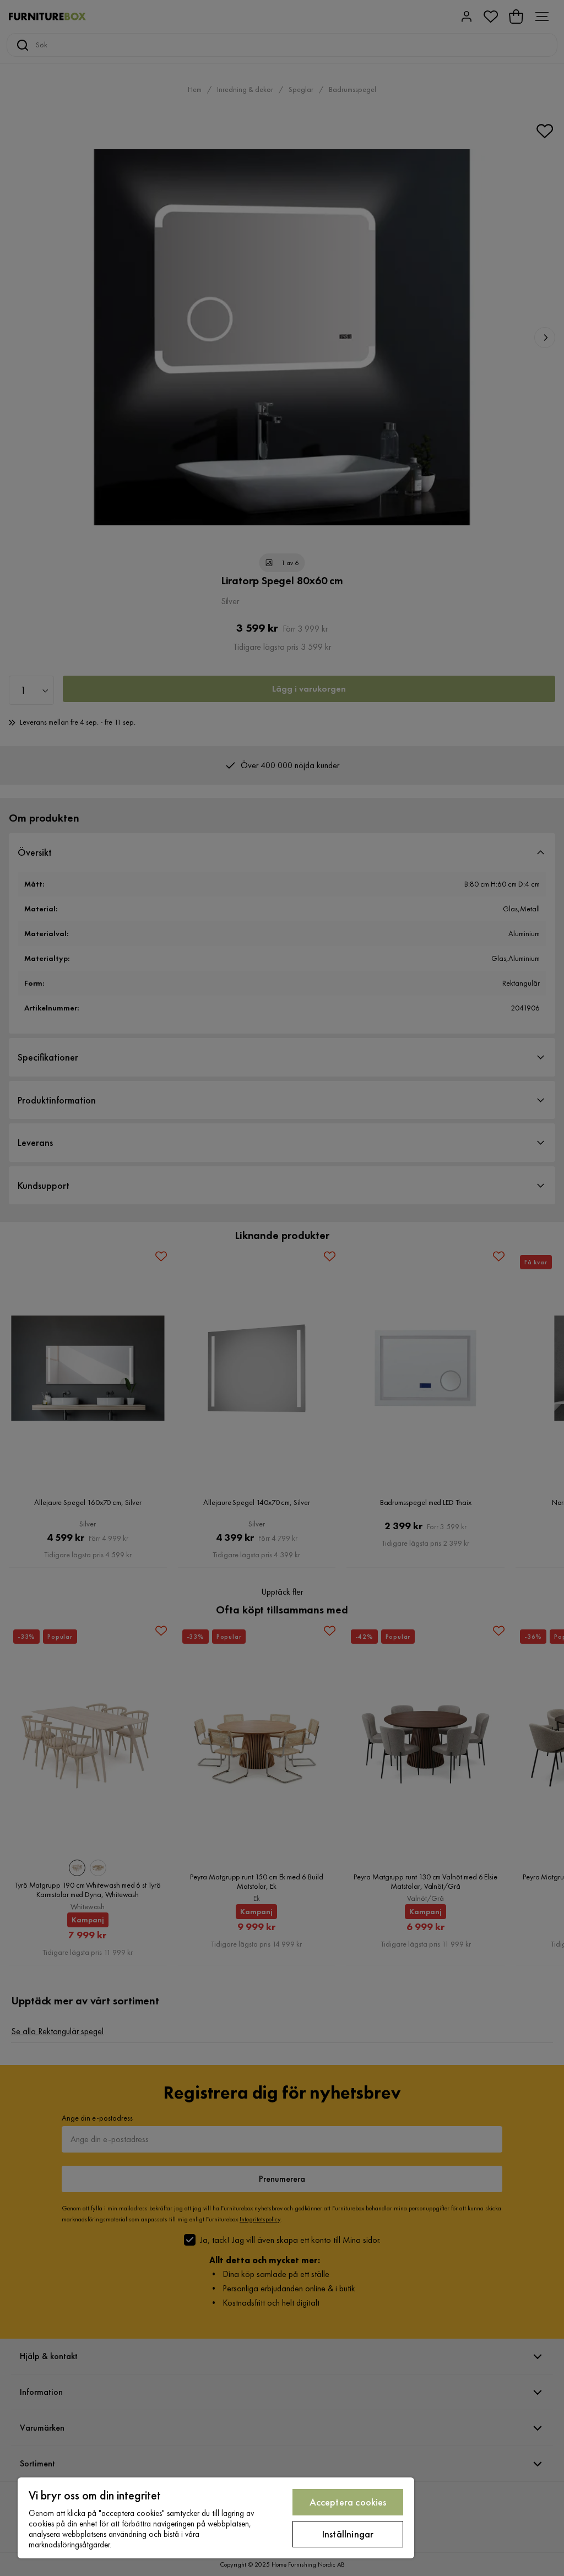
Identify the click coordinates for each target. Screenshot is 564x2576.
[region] (216, 2518)
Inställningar (348, 2534)
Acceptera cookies (348, 2502)
